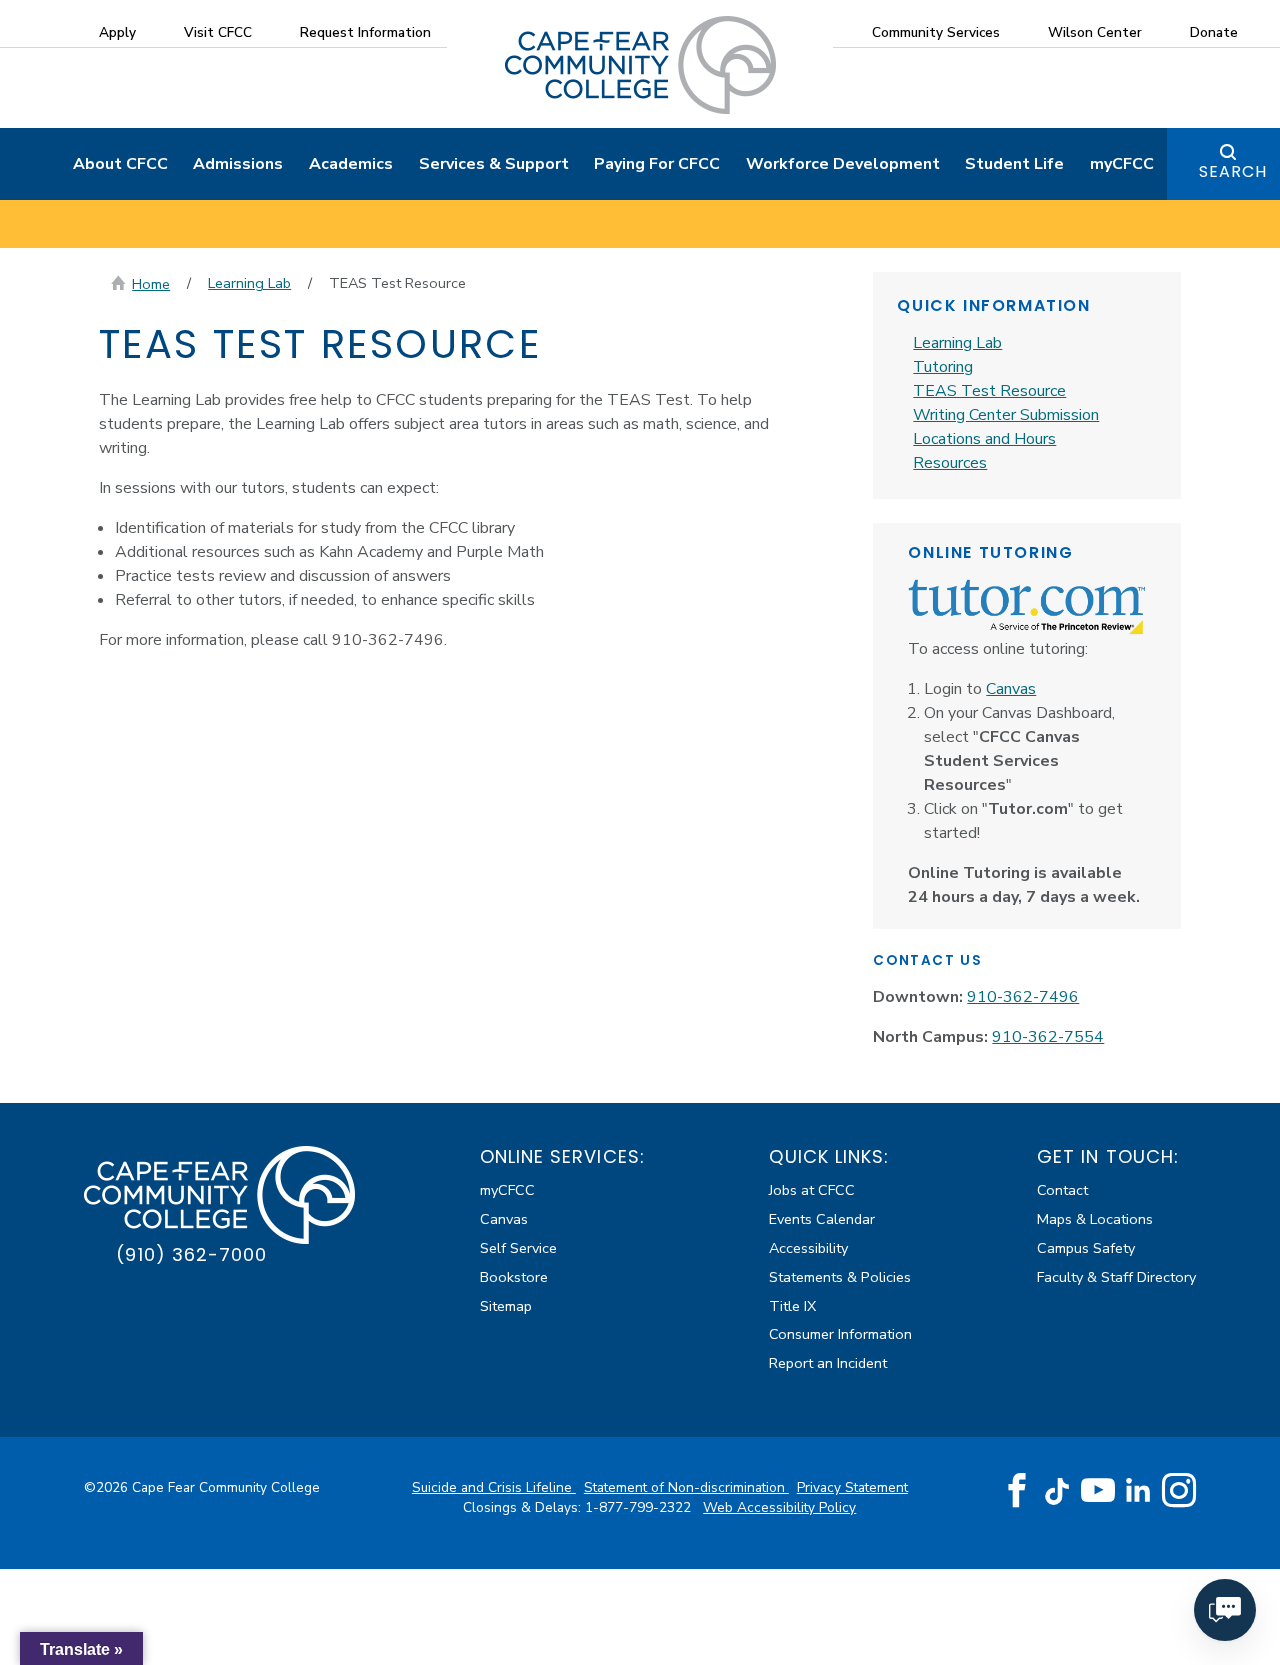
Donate (1214, 32)
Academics (351, 164)
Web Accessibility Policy (779, 1507)
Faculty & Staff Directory (1116, 1277)
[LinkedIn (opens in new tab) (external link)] (1138, 1490)
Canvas (1011, 689)
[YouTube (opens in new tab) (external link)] (1098, 1491)
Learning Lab (249, 283)
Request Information (365, 32)
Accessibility (808, 1248)
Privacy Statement (852, 1487)
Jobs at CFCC (812, 1190)
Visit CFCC (218, 32)
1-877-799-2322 (640, 1507)
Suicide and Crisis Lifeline (494, 1487)
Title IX (792, 1306)
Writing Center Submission (1006, 415)
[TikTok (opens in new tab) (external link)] (1057, 1490)
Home (151, 284)
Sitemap (506, 1306)
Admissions (238, 164)
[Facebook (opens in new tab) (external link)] (1017, 1491)
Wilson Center (1095, 32)
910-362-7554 (1048, 1037)
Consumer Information (840, 1334)
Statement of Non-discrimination (686, 1487)
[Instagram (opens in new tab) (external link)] (1179, 1491)
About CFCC (120, 164)
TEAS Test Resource (989, 391)
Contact (1062, 1190)
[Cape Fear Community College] (640, 64)
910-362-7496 (1023, 997)
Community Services (936, 32)
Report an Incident (828, 1363)
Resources (950, 463)
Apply (117, 32)
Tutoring (943, 367)
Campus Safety (1086, 1248)
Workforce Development (843, 164)
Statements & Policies (840, 1277)
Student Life (1014, 164)
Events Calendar (822, 1219)
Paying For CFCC (657, 164)
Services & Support (494, 164)
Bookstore (514, 1277)
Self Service (518, 1248)
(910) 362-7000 (191, 1254)
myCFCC (1122, 164)
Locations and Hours (984, 439)
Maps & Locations (1095, 1219)
